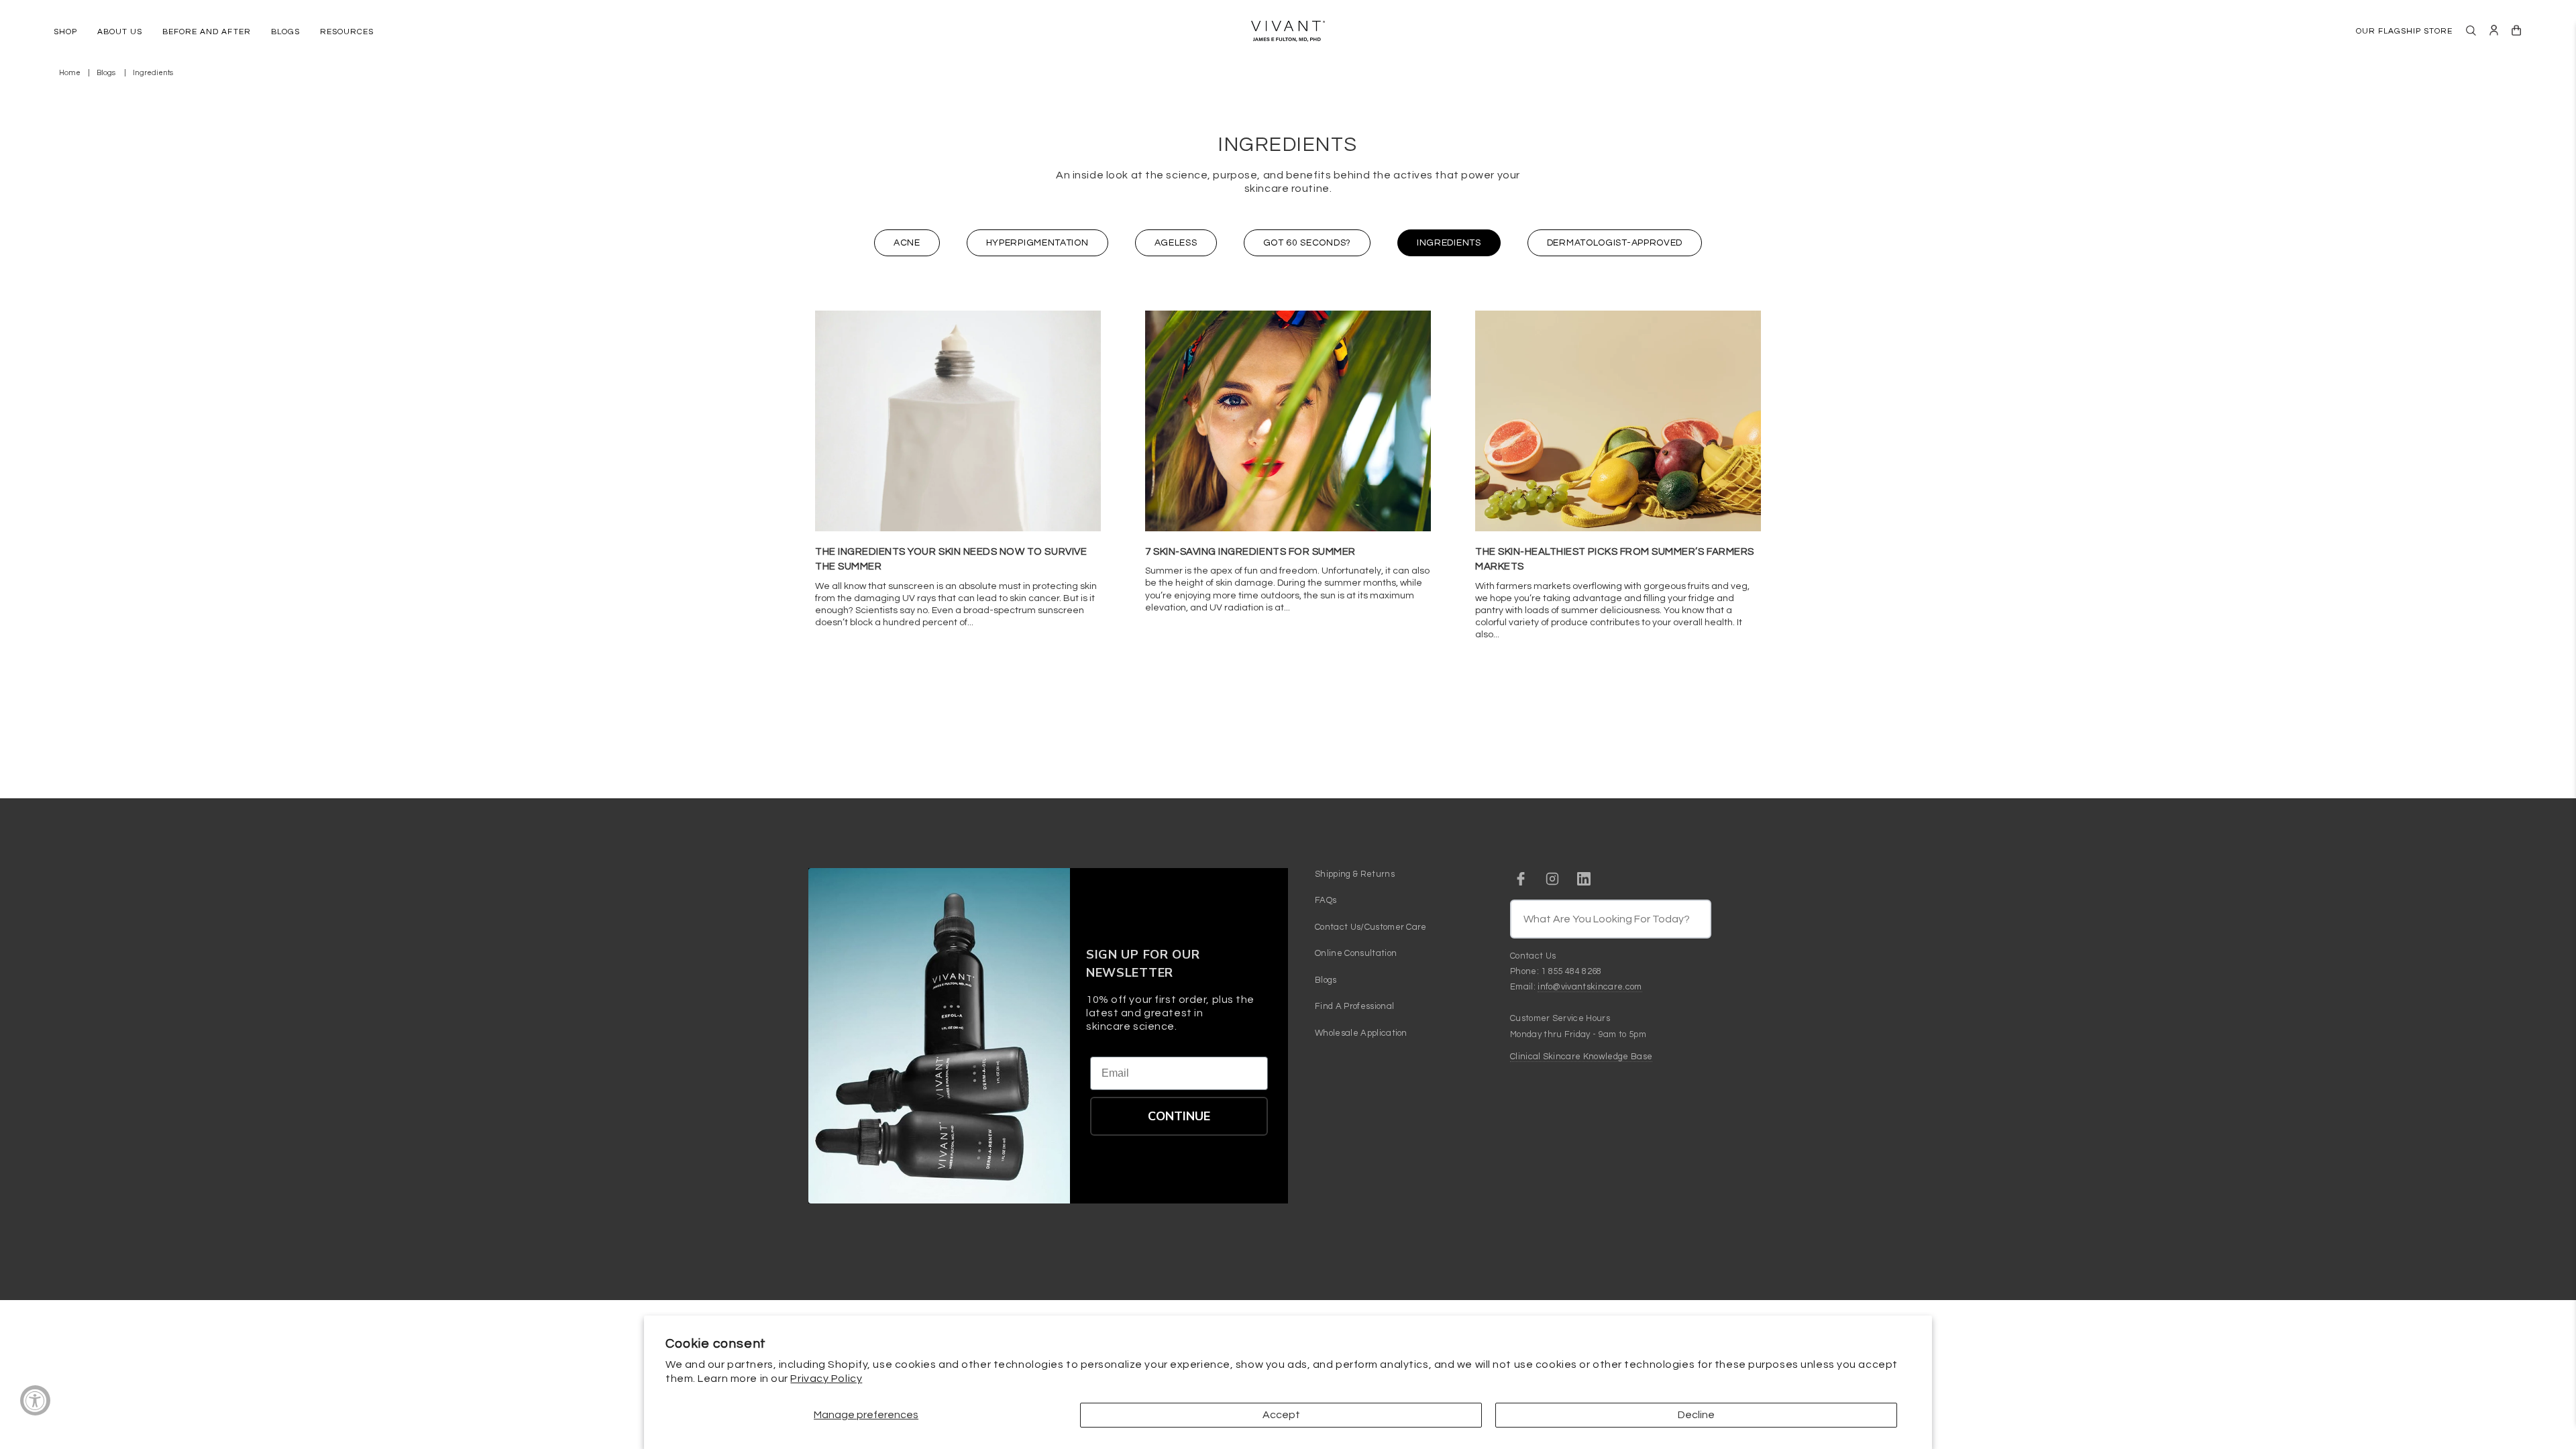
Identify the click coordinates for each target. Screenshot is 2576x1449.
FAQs (1326, 900)
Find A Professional (1354, 1006)
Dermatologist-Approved (1615, 243)
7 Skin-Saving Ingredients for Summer (1250, 552)
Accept (1281, 1415)
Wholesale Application (1361, 1033)
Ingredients (1449, 243)
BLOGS (285, 32)
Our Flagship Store (2404, 31)
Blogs (106, 73)
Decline (1696, 1415)
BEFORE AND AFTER (206, 32)
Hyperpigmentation (1037, 243)
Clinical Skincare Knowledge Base (1581, 1057)
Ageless (1176, 243)
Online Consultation (1356, 953)
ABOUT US (120, 32)
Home (70, 73)
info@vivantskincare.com (1590, 987)
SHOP (65, 32)
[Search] (2471, 31)
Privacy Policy (826, 1379)
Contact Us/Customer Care (1371, 927)
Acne (907, 243)
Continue (1179, 1116)
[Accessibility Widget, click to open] (35, 1400)
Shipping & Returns (1355, 874)
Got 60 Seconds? (1307, 243)
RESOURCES (347, 32)
